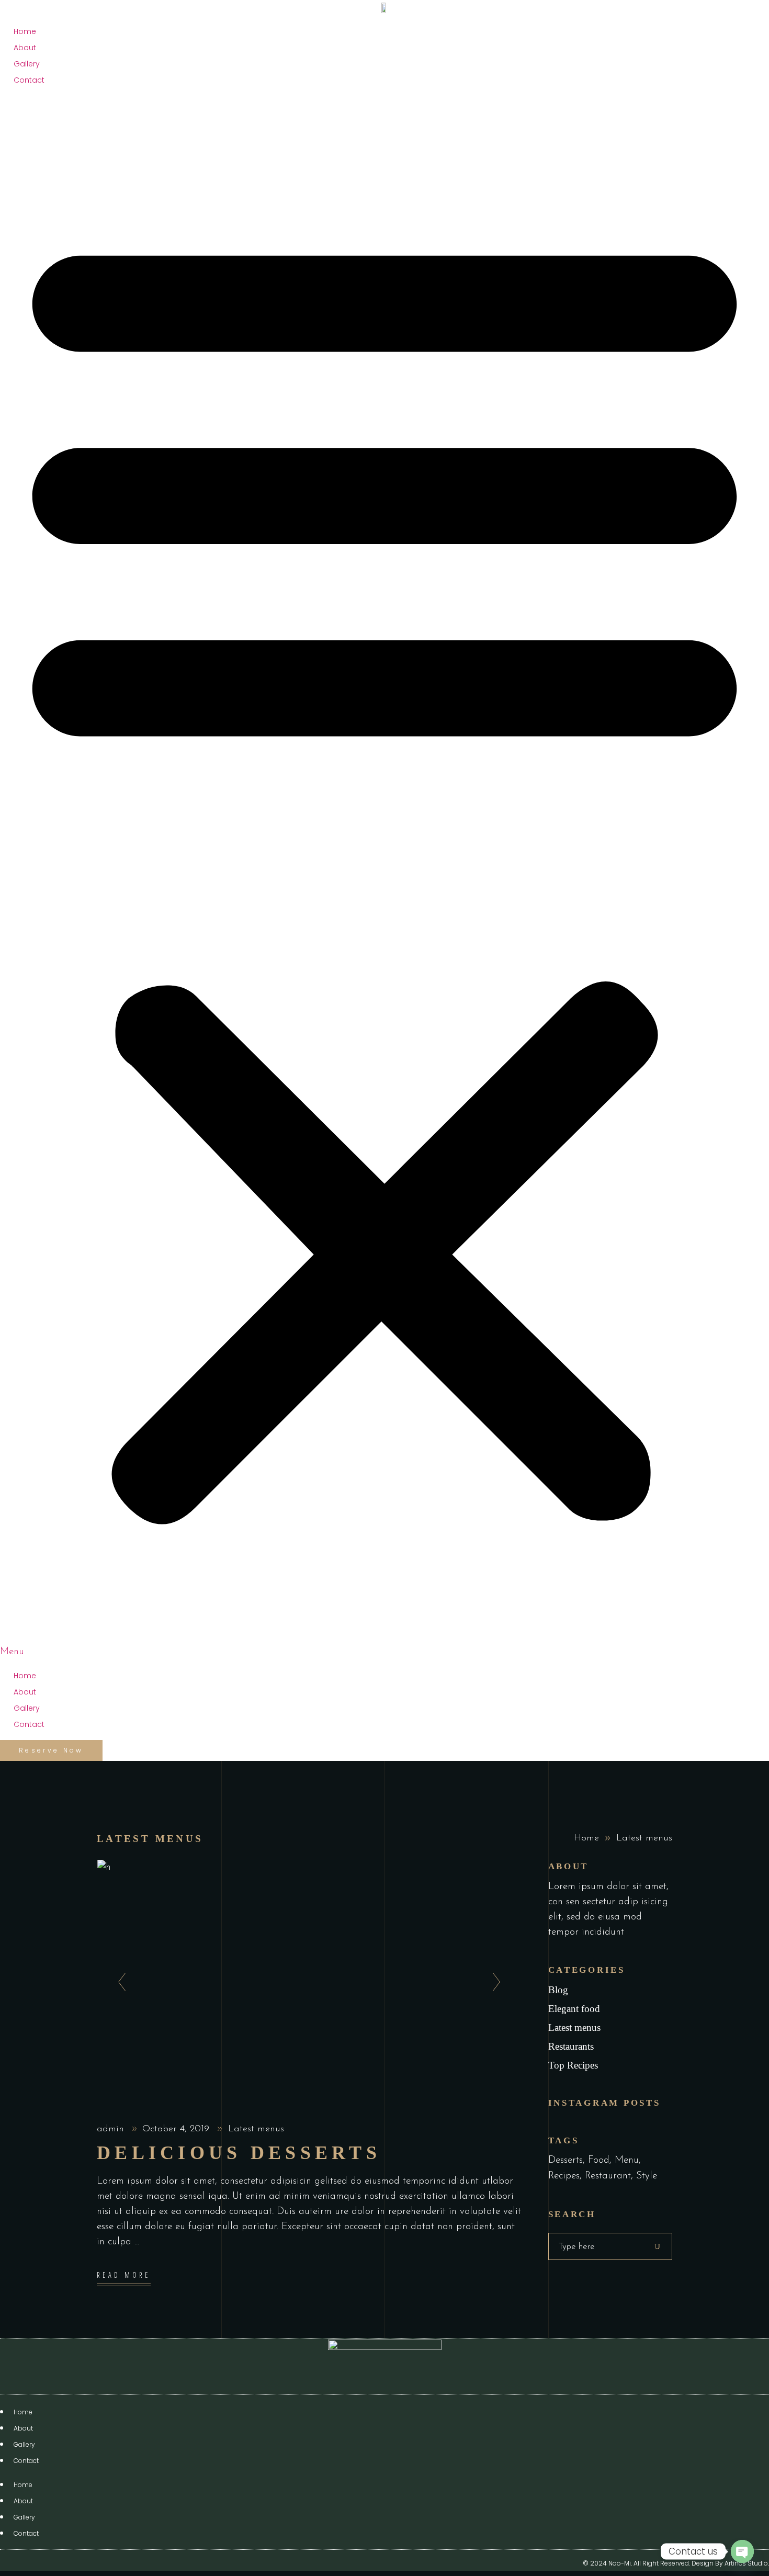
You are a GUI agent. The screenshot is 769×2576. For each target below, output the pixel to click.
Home (25, 31)
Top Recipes (573, 2065)
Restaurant (608, 2176)
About (25, 48)
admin (112, 2129)
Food (599, 2160)
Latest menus (256, 2129)
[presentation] (119, 1983)
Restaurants (571, 2046)
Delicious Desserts (239, 2153)
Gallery (27, 64)
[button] (384, 878)
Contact (29, 80)
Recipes (564, 2176)
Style (647, 2176)
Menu (627, 2160)
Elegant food (574, 2009)
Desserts (566, 2160)
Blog (558, 1990)
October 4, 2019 (177, 2129)
